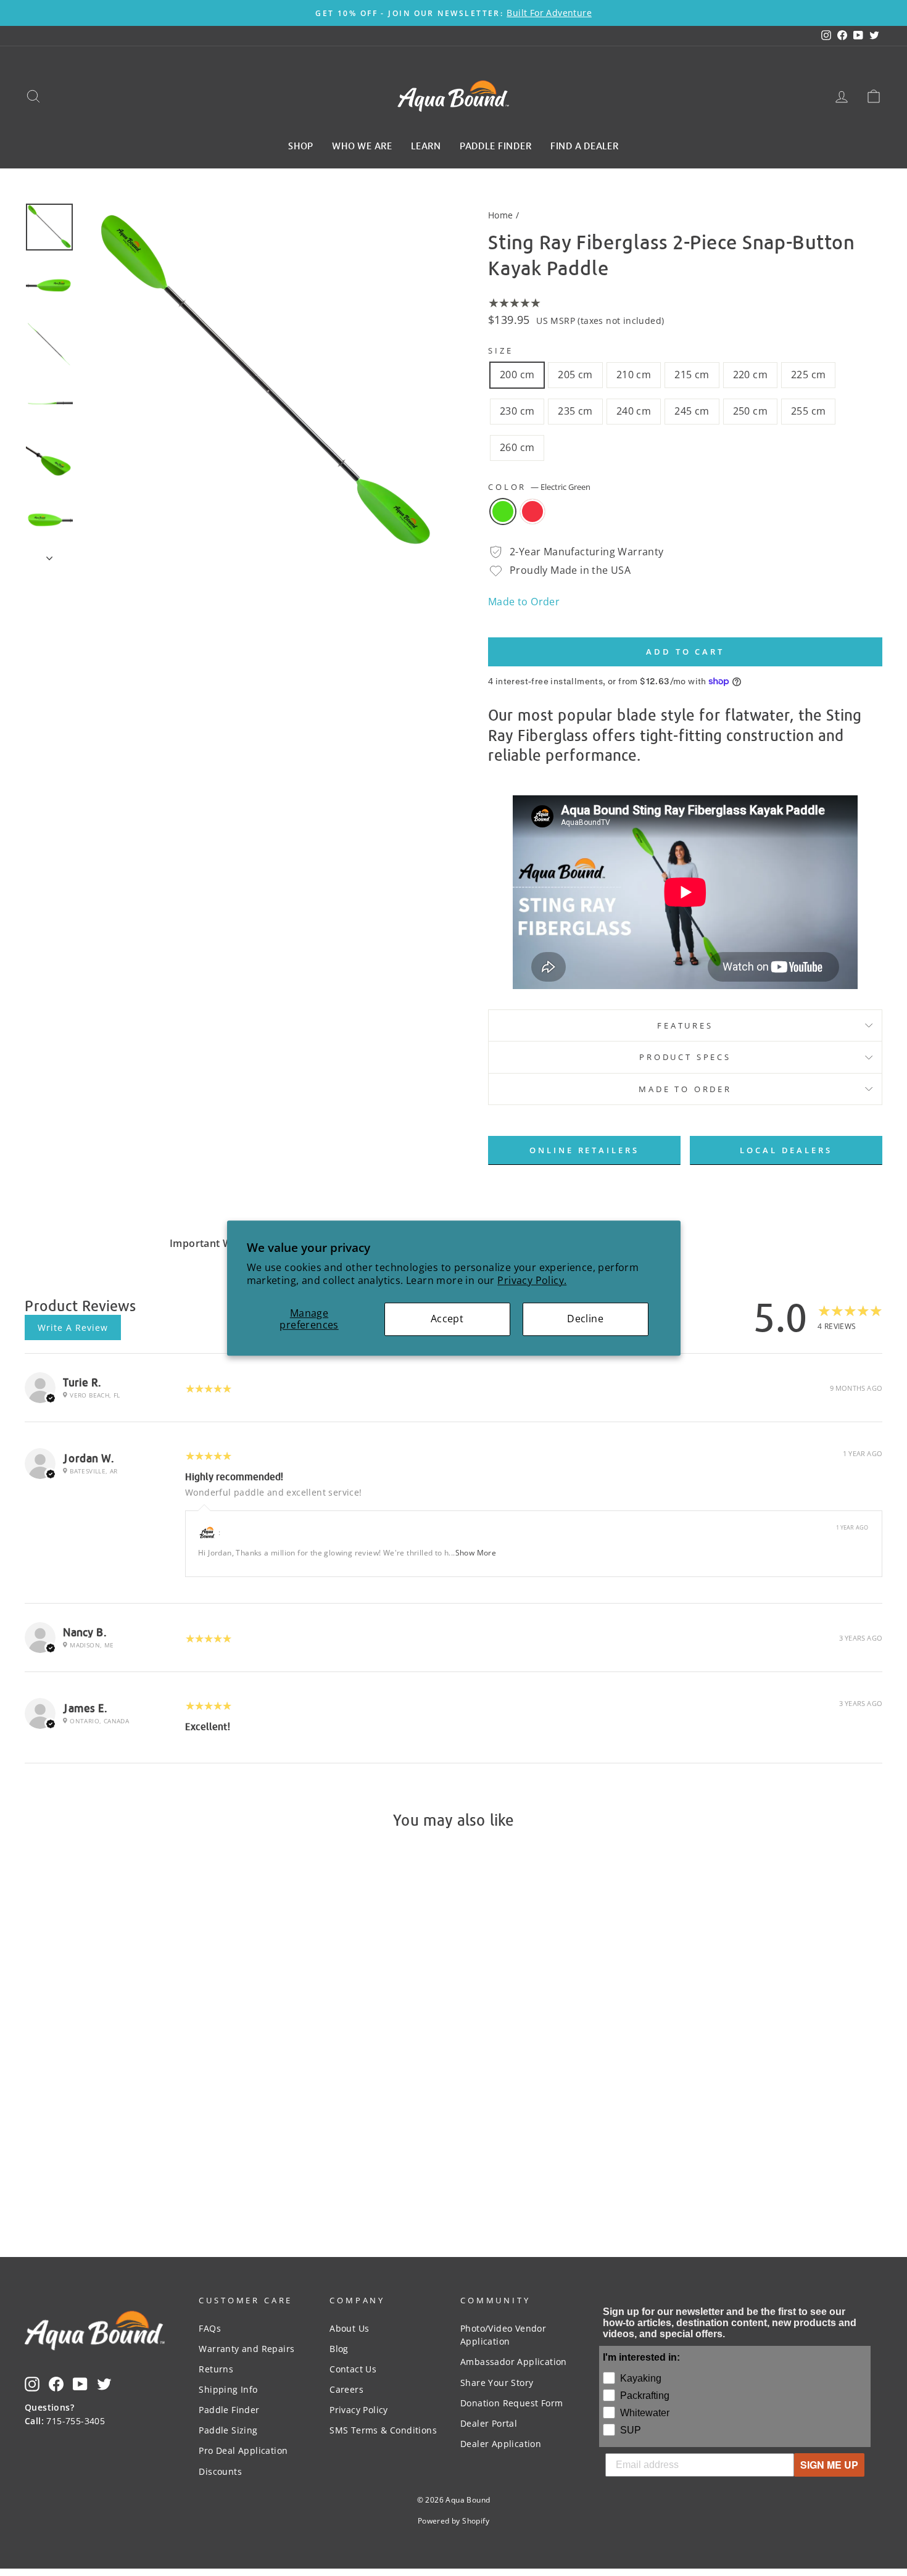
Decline (585, 1319)
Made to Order (524, 602)
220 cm (750, 375)
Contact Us (353, 2369)
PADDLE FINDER (496, 145)
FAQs (210, 2328)
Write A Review (73, 1327)
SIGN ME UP (829, 2465)
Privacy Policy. (532, 1280)
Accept (447, 1319)
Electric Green (503, 511)
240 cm (634, 411)
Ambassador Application (514, 2362)
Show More (476, 1553)
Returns (216, 2369)
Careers (346, 2389)
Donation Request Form (511, 2403)
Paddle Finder (229, 2410)
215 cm (692, 375)
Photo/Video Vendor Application (503, 2335)
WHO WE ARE (362, 145)
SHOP (301, 145)
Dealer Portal (489, 2423)
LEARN (426, 145)
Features (685, 1025)
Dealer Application (501, 2444)
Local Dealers (786, 1150)
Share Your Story (497, 2383)
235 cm (575, 411)
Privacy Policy (359, 2410)
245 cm (692, 411)
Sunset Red (532, 511)
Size (500, 350)
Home (501, 215)
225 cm (808, 375)
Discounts (220, 2471)
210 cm (634, 375)
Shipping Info (228, 2389)
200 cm (517, 375)
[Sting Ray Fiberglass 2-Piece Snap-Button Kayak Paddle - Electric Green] (119, 2136)
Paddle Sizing (228, 2430)
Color (539, 487)
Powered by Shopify (453, 2521)
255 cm (808, 411)
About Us (349, 2328)
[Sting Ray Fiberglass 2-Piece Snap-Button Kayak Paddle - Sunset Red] (135, 2136)
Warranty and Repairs (246, 2349)
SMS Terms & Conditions (383, 2430)
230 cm (517, 411)
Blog (339, 2349)
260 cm (517, 447)
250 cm (750, 411)
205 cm (575, 375)
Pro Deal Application (243, 2450)
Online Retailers (584, 1150)
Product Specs (685, 1057)
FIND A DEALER (585, 145)
